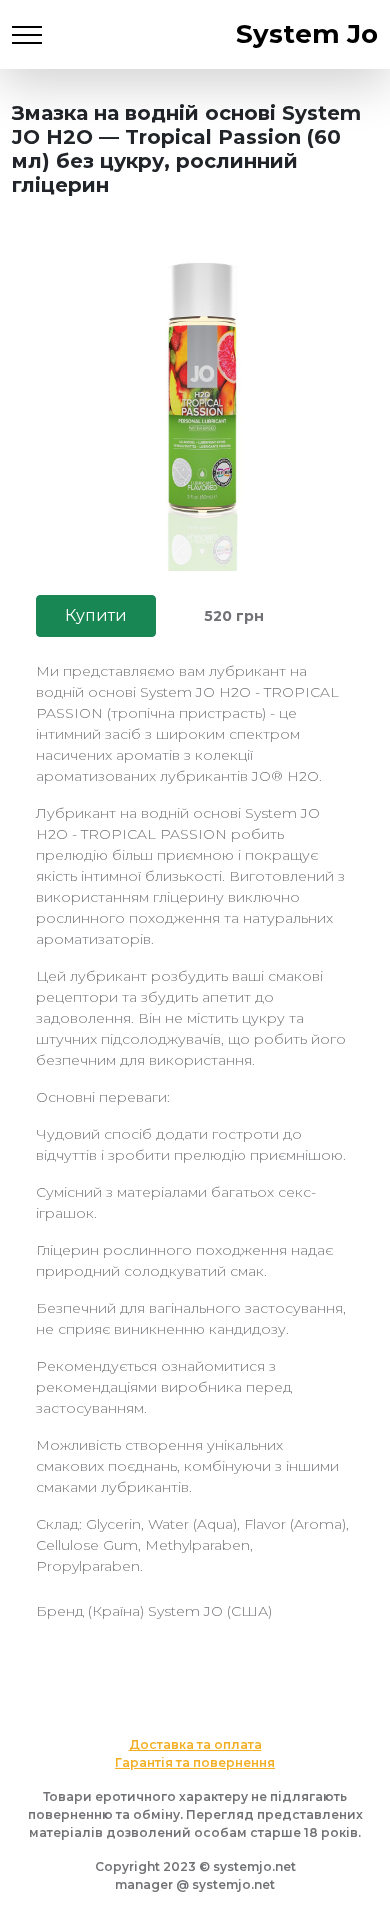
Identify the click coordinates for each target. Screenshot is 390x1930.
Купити (96, 615)
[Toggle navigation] (27, 34)
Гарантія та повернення (195, 1762)
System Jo (307, 34)
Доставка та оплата (195, 1744)
